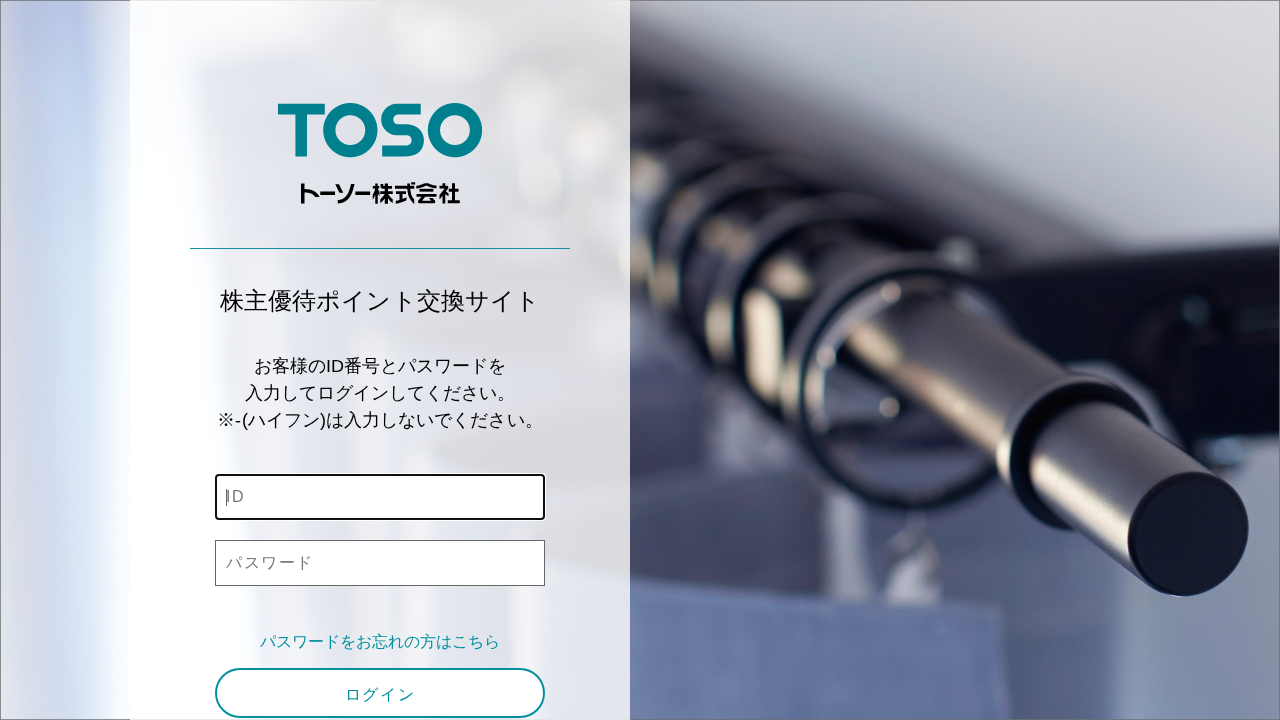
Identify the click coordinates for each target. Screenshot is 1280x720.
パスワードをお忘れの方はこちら (380, 641)
